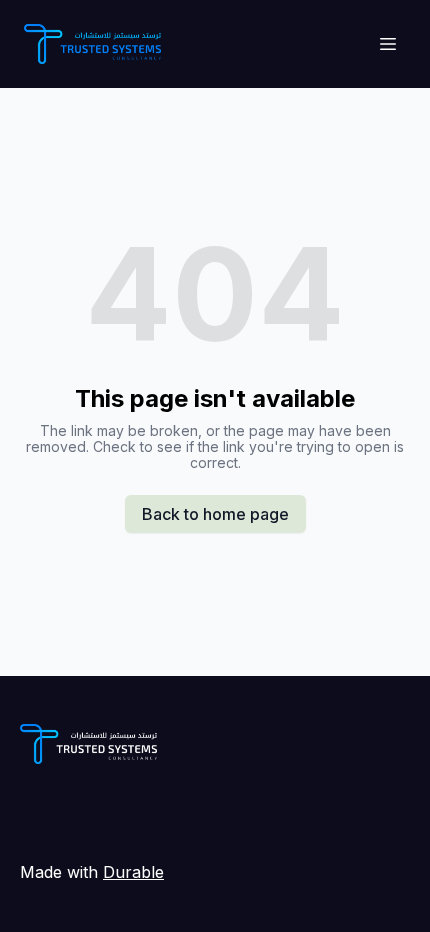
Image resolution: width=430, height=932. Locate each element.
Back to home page (215, 514)
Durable (133, 872)
